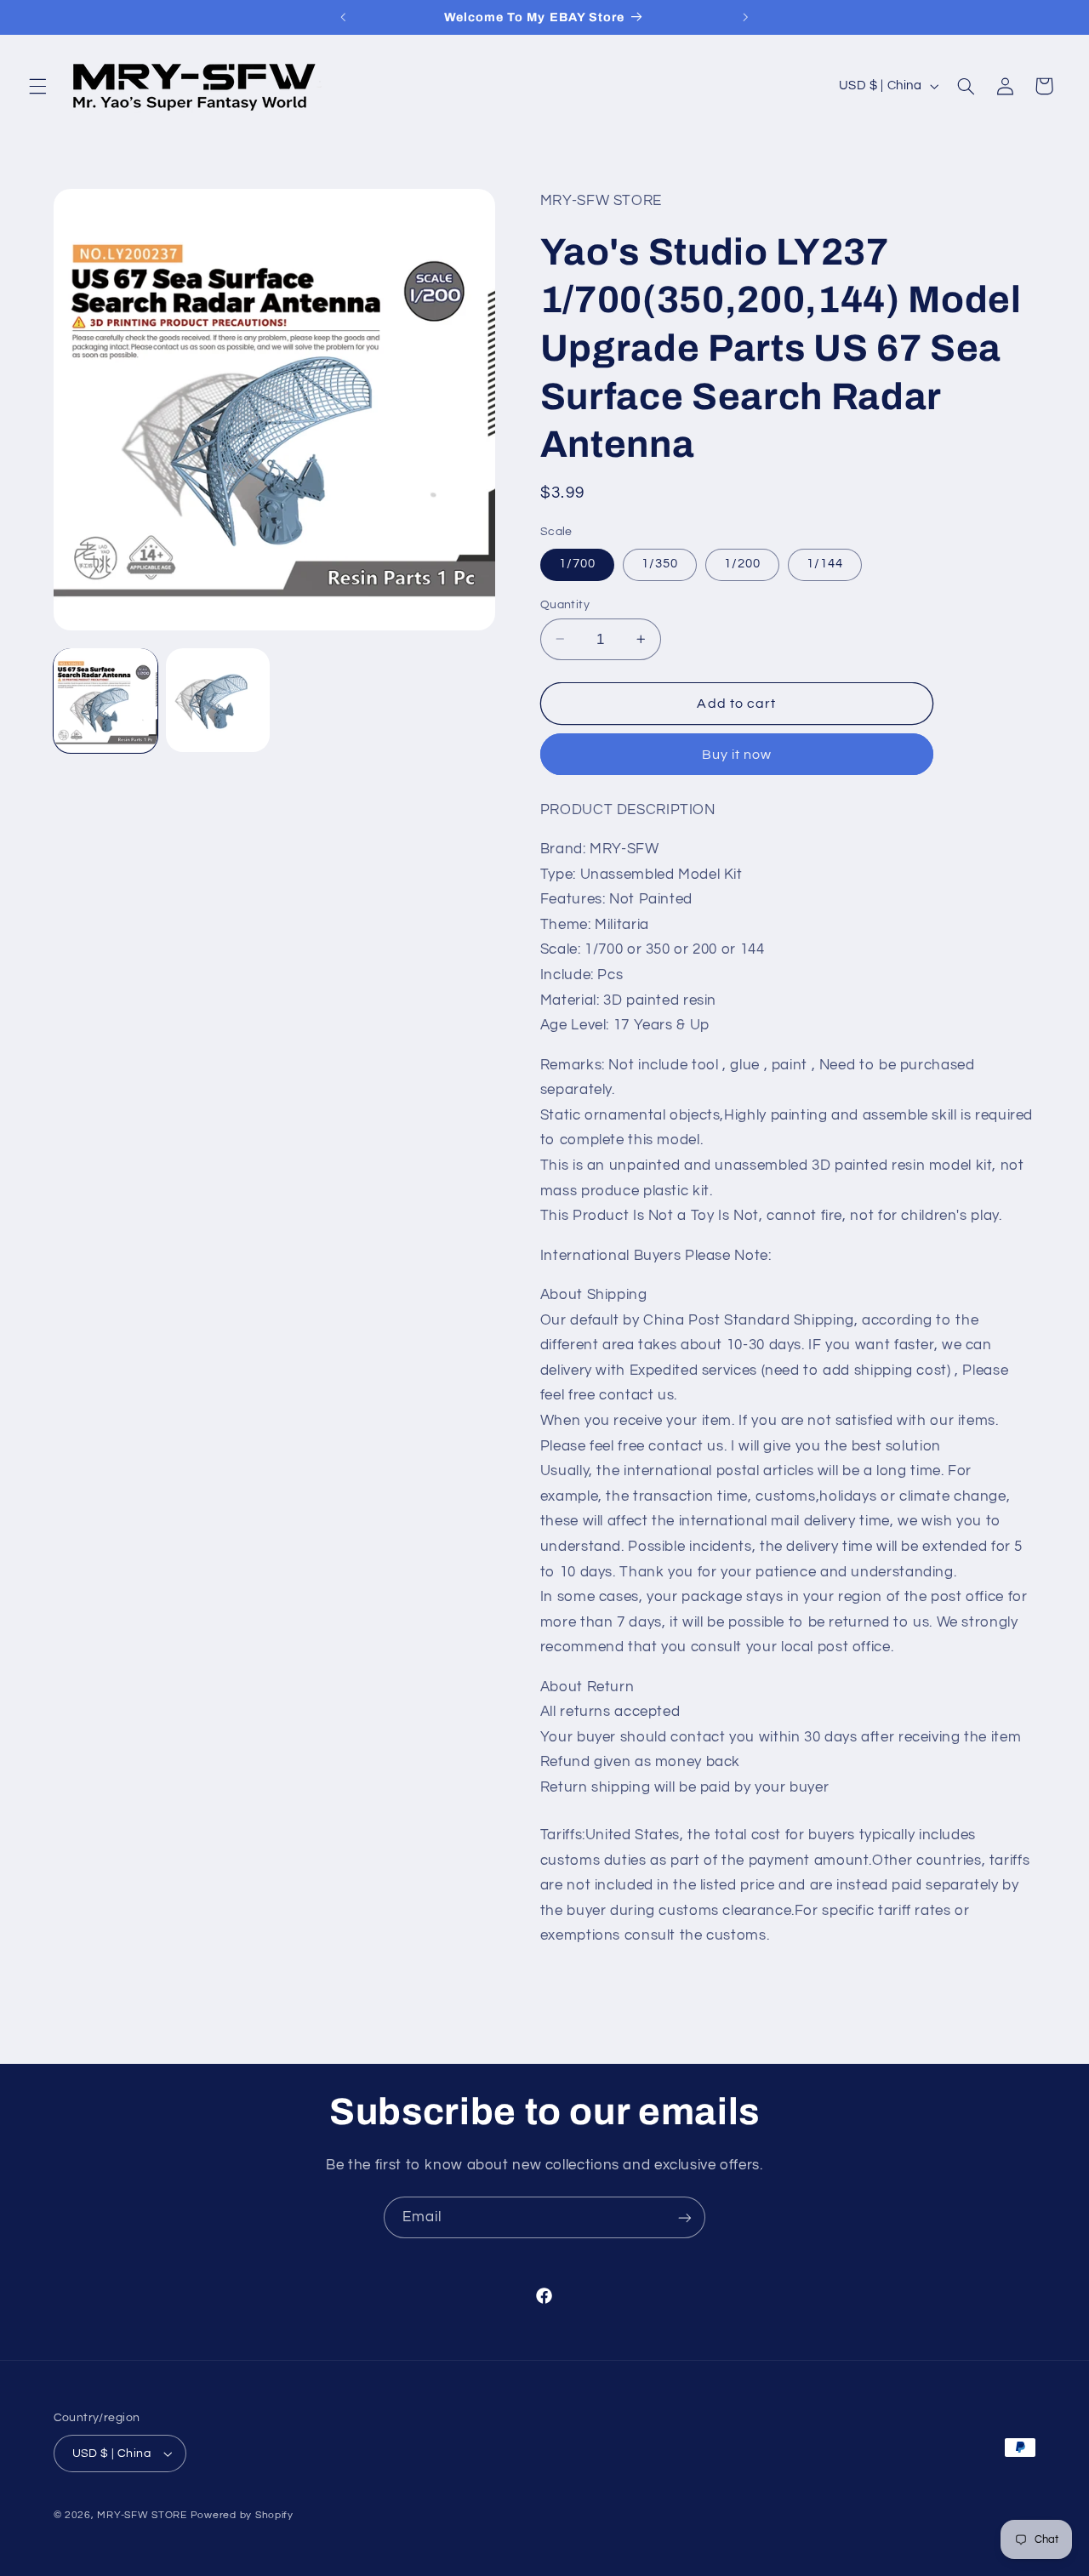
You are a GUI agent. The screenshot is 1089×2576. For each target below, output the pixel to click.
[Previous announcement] (344, 17)
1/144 (825, 564)
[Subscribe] (685, 2217)
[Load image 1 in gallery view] (105, 700)
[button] (37, 86)
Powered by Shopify (242, 2515)
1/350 (660, 564)
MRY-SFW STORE (142, 2515)
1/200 (742, 564)
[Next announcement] (745, 17)
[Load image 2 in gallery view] (218, 700)
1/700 (577, 564)
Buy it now (737, 754)
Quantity (565, 604)
